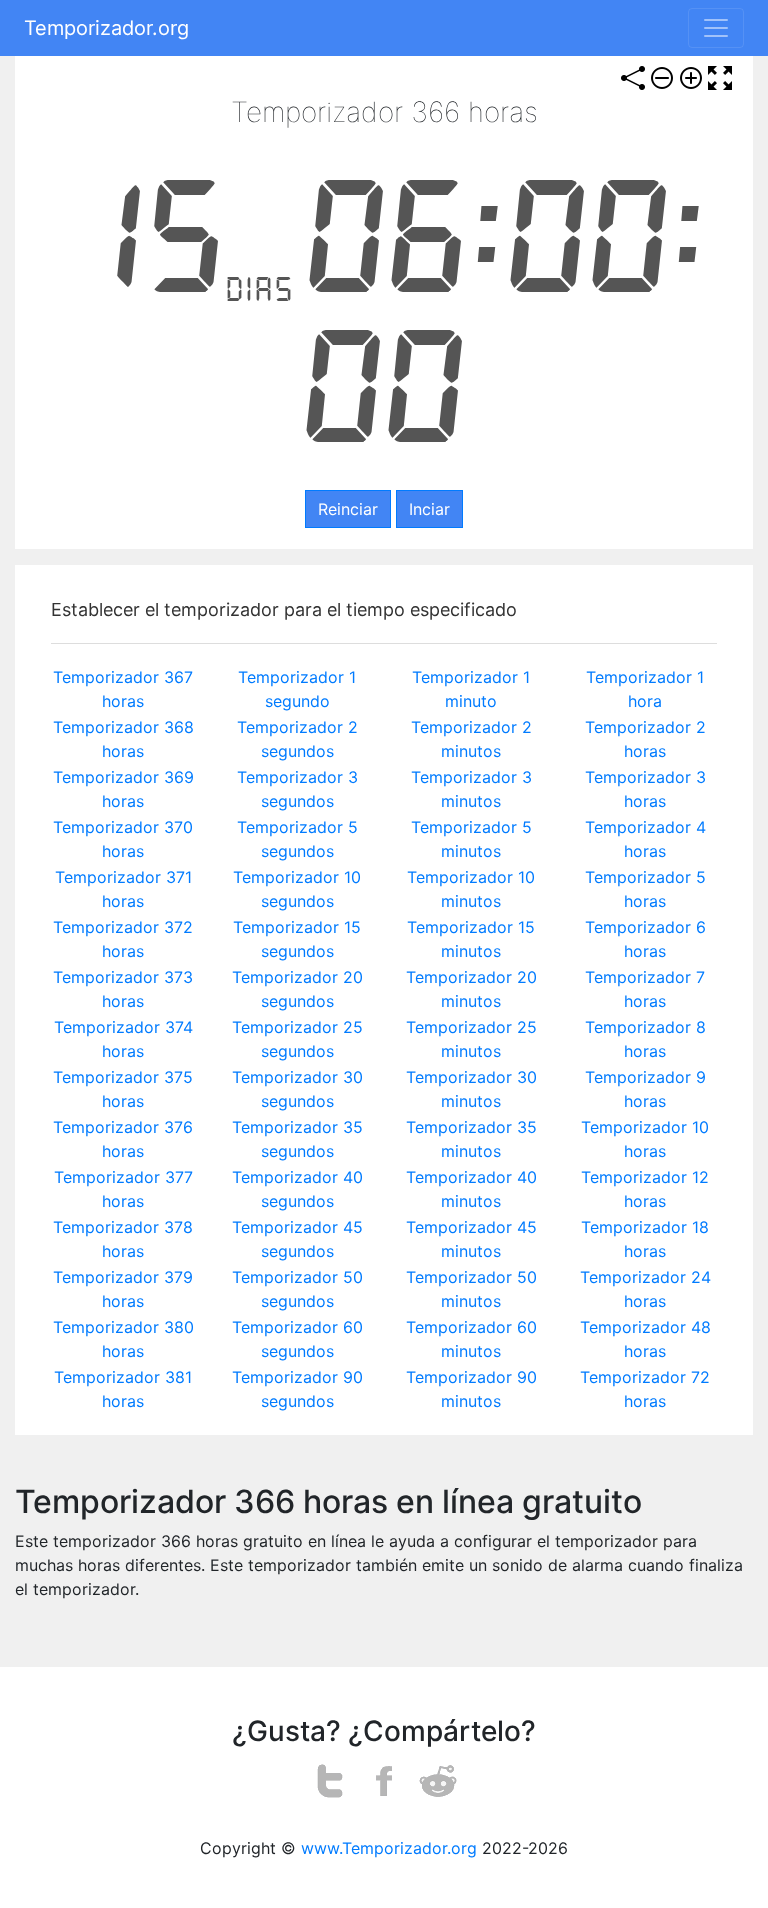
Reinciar (348, 509)
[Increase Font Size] (691, 78)
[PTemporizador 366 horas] (330, 1781)
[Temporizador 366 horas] (384, 1781)
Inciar (429, 509)
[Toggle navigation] (716, 28)
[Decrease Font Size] (662, 78)
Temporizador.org (106, 28)
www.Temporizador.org (389, 1848)
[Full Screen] (720, 78)
